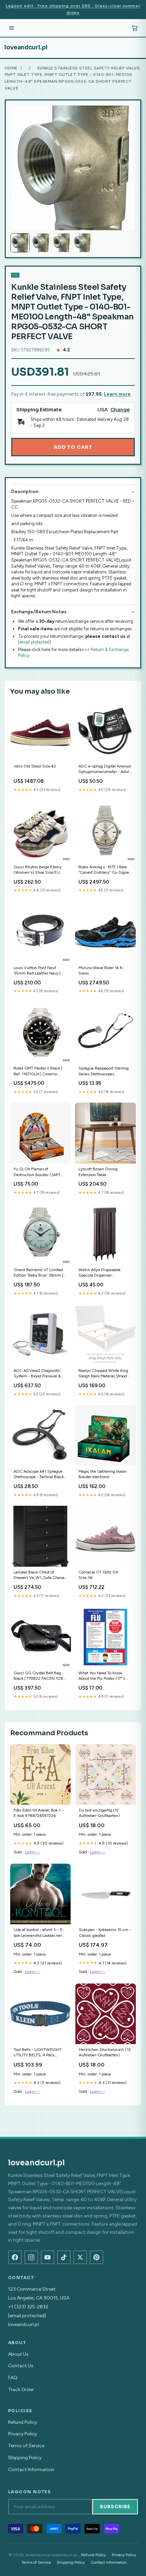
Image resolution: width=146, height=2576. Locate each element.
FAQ (13, 2378)
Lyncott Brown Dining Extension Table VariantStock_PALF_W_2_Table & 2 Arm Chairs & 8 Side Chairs (105, 1172)
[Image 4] (82, 243)
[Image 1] (20, 243)
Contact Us (21, 2366)
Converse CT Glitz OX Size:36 (98, 1575)
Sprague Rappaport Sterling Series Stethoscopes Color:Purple (104, 1071)
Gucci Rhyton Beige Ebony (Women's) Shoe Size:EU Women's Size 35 (38, 870)
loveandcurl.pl (26, 47)
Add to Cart (73, 447)
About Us (18, 2354)
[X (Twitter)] (80, 2257)
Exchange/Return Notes (39, 612)
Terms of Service (26, 2446)
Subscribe (115, 2507)
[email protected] (34, 642)
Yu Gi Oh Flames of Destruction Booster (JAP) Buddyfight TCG (37, 1172)
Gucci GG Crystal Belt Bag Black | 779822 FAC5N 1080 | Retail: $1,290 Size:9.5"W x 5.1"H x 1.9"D (40, 1676)
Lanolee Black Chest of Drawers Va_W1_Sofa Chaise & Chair (39, 1575)
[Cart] (134, 28)
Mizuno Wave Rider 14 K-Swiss (101, 970)
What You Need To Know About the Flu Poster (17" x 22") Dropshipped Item (102, 1676)
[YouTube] (48, 2257)
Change (120, 410)
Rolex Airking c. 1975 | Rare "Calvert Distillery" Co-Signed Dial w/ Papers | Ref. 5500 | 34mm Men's (105, 870)
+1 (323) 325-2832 (28, 2307)
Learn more (117, 394)
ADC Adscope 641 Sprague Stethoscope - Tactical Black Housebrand (39, 1475)
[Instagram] (31, 2257)
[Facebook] (15, 2257)
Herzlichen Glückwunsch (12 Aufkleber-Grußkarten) (105, 2052)
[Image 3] (61, 243)
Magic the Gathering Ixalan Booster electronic (103, 1474)
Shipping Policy (25, 2458)
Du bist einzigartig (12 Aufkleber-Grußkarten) (99, 1813)
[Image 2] (41, 243)
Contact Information (31, 2470)
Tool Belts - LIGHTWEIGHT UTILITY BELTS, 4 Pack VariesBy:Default (38, 2053)
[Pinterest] (96, 2257)
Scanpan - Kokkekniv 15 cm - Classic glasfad (105, 1932)
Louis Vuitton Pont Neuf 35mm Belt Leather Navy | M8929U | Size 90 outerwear (40, 971)
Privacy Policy (23, 2434)
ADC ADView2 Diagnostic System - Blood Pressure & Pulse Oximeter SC (37, 1374)
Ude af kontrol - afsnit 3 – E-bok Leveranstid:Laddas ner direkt (39, 1933)
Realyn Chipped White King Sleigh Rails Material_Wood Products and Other (103, 1374)
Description (25, 492)
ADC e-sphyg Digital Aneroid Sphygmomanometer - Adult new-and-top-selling (105, 769)
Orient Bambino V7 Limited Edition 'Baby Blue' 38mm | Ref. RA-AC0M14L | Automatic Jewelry (38, 1273)
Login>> (32, 1852)
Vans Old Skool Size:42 (35, 766)
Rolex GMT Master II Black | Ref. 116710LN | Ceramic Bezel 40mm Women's (38, 1071)
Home (11, 68)
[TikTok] (64, 2257)
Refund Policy (23, 2422)
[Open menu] (12, 28)
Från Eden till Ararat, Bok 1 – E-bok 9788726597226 (39, 1813)
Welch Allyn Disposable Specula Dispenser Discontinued (99, 1273)
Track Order (21, 2390)
